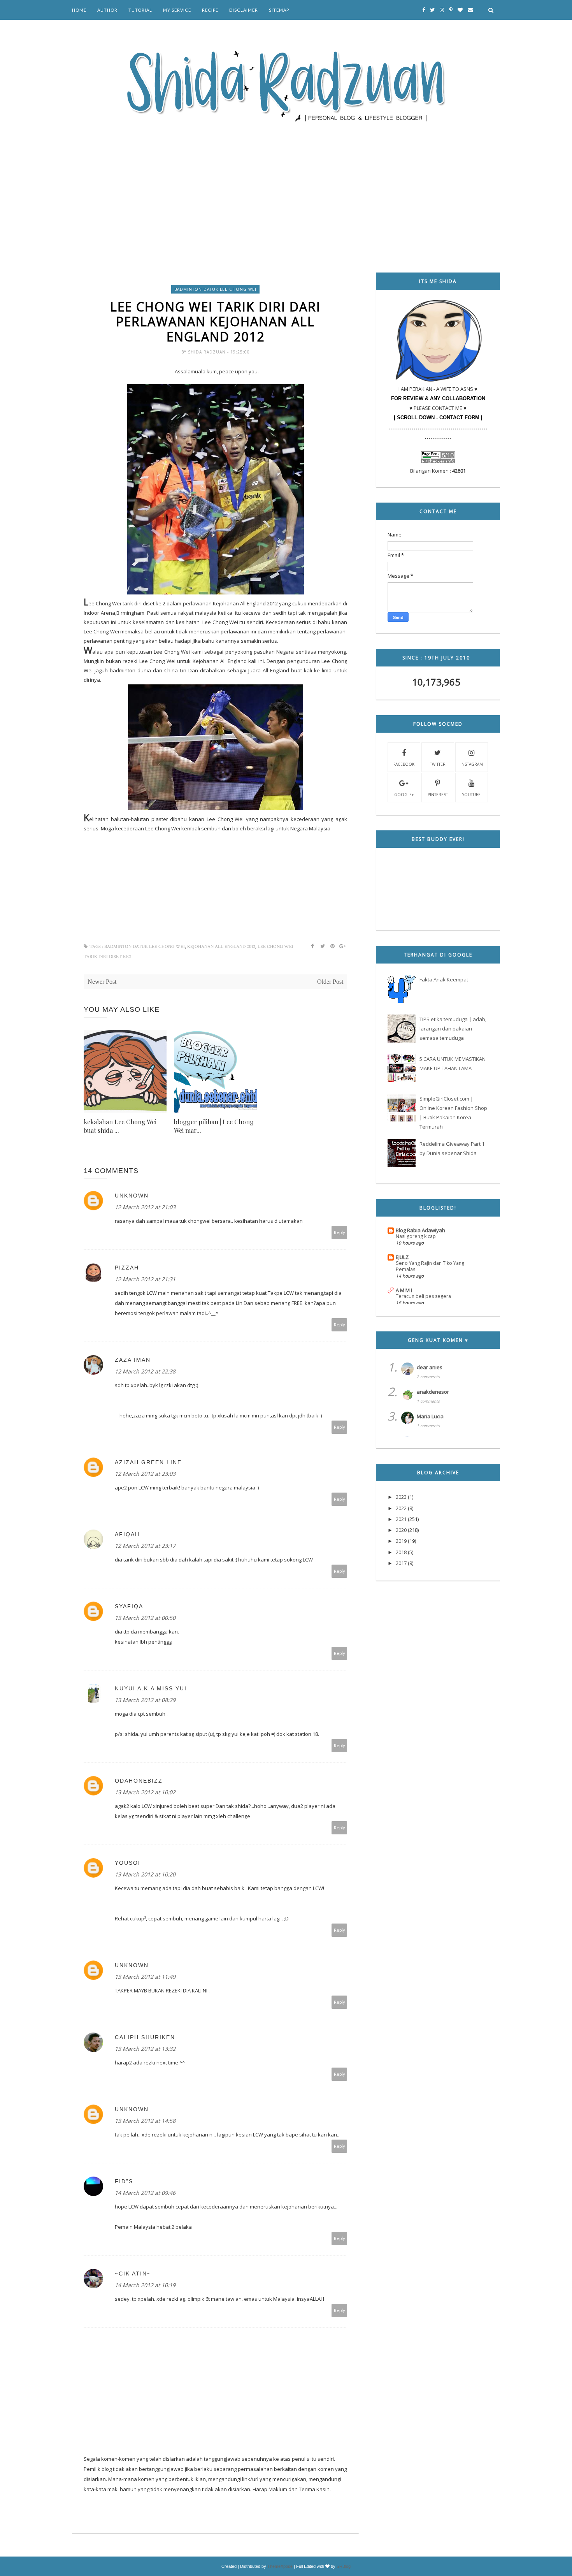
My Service (177, 10)
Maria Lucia (430, 1416)
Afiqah (127, 1534)
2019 (401, 1541)
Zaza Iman (133, 1360)
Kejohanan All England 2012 (221, 947)
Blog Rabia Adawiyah (420, 1230)
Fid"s (124, 2181)
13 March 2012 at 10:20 (145, 1874)
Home (79, 10)
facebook (404, 764)
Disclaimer (244, 10)
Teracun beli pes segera (423, 1296)
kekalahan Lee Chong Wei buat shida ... (120, 1126)
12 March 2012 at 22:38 (145, 1371)
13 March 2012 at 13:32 (145, 2049)
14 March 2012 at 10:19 (145, 2285)
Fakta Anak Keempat (444, 979)
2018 (401, 1552)
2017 (401, 1563)
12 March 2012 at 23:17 (145, 1546)
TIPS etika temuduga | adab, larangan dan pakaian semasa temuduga (453, 1029)
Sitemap (279, 10)
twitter (438, 764)
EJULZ (402, 1257)
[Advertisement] (286, 187)
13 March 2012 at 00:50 (145, 1618)
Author (107, 10)
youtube (471, 795)
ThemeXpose (280, 2566)
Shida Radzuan (208, 352)
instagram (472, 764)
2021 (401, 1519)
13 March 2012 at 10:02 (145, 1792)
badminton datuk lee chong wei (215, 289)
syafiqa (129, 1606)
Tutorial (140, 10)
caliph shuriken (145, 2037)
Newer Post (102, 982)
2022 (401, 1508)
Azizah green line (148, 1462)
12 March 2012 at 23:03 (145, 1474)
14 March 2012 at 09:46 (145, 2193)
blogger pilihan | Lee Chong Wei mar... (214, 1126)
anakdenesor (433, 1392)
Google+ (404, 795)
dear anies (430, 1367)
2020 (401, 1530)
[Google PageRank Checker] (438, 461)
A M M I (404, 1290)
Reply (340, 1232)
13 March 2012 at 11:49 (145, 1977)
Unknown (132, 1196)
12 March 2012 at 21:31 (145, 1279)
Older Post (330, 982)
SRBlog (344, 2566)
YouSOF (129, 1863)
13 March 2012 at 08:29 (145, 1700)
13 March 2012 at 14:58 (145, 2121)
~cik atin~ (133, 2274)
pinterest (438, 795)
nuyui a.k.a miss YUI (151, 1688)
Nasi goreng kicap (416, 1236)
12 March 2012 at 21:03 (145, 1207)
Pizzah (127, 1268)
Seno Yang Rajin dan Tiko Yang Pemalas (430, 1266)
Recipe (210, 10)
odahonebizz (139, 1781)
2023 (401, 1497)
